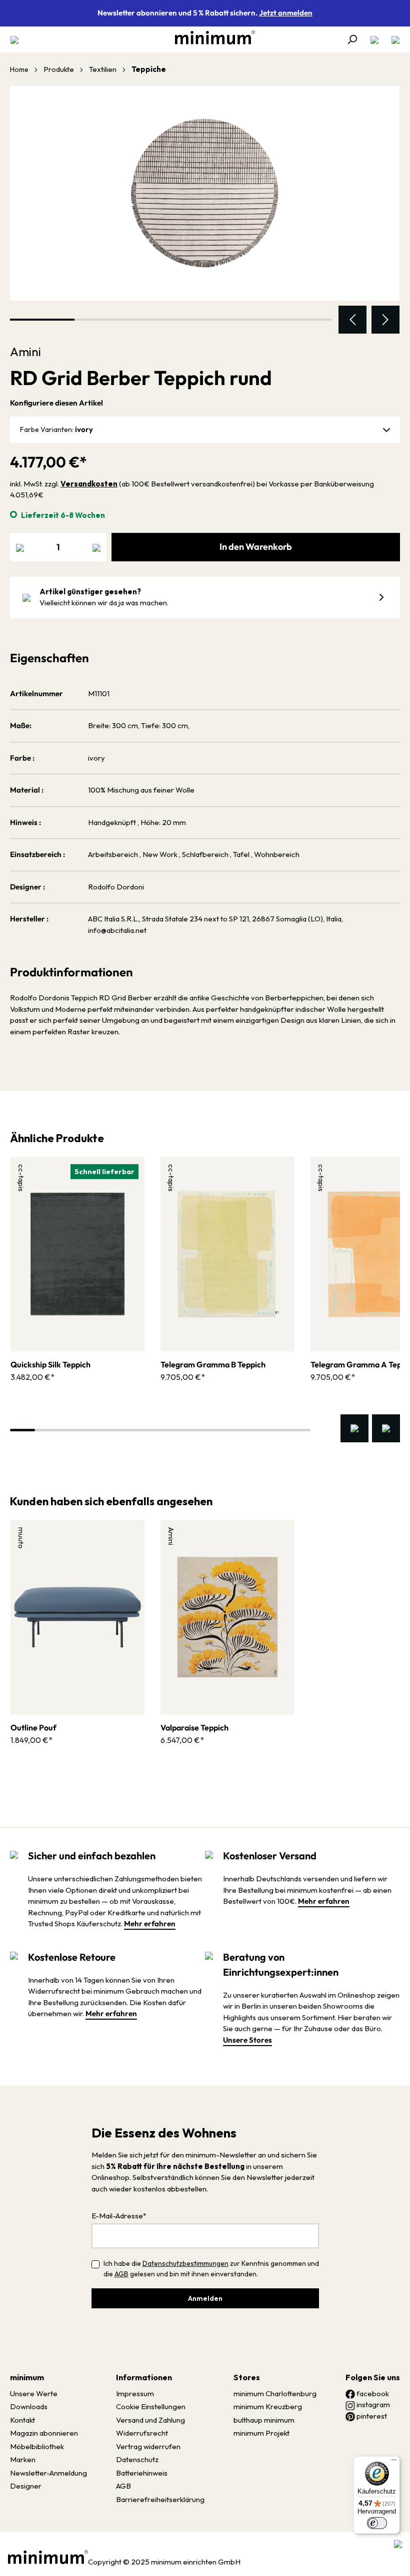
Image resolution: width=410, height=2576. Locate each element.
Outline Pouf (33, 1727)
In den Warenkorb (256, 547)
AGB (121, 2274)
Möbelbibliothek (37, 2446)
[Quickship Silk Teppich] (77, 1254)
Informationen (144, 2377)
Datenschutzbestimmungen (185, 2263)
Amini (25, 352)
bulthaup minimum (264, 2420)
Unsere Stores (247, 2040)
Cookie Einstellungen (151, 2406)
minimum (27, 2377)
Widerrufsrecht (142, 2433)
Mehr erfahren (150, 1924)
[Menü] (17, 39)
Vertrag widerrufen (148, 2446)
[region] (205, 210)
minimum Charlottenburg (275, 2393)
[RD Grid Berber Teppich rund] (205, 193)
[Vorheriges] (352, 320)
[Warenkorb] (392, 39)
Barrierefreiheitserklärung (160, 2499)
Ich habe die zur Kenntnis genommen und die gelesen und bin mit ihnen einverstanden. (211, 2269)
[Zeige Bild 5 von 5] (300, 320)
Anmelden (205, 2298)
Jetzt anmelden (286, 13)
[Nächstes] (385, 320)
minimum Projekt (261, 2433)
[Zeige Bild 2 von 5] (107, 320)
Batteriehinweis (142, 2473)
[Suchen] (352, 39)
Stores (247, 2377)
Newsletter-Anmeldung (48, 2473)
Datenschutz (137, 2459)
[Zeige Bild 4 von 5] (235, 320)
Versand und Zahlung (150, 2420)
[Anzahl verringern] (20, 547)
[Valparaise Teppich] (227, 1617)
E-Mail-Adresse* (119, 2216)
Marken (23, 2459)
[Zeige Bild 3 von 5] (171, 320)
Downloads (29, 2406)
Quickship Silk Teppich (50, 1364)
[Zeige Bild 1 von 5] (42, 320)
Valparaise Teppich (194, 1727)
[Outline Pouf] (77, 1617)
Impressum (135, 2393)
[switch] (377, 2523)
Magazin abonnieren (44, 2433)
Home (19, 69)
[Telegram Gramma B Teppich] (227, 1254)
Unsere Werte (34, 2393)
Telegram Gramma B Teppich (213, 1364)
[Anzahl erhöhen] (96, 547)
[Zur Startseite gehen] (210, 37)
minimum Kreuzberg (268, 2406)
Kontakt (22, 2420)
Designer (26, 2486)
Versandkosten (89, 484)
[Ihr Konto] (374, 39)
